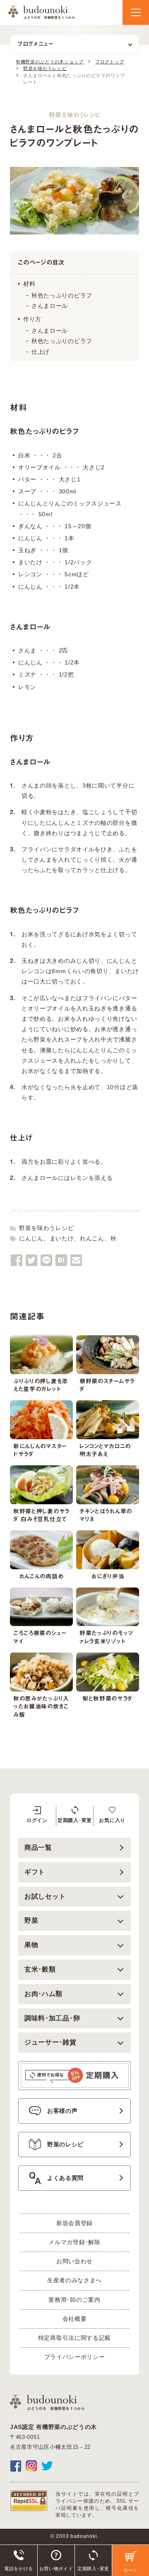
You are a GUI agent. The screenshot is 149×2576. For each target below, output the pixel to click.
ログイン (37, 1820)
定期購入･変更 (75, 1820)
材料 (29, 284)
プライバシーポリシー (75, 2357)
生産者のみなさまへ (74, 2280)
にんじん (31, 1238)
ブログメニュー (35, 44)
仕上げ (41, 352)
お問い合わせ (74, 2261)
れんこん (92, 1238)
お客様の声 (62, 2111)
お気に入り (112, 1820)
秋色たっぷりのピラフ (62, 295)
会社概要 (75, 2319)
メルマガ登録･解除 (74, 2242)
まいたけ (62, 1238)
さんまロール (50, 306)
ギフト (35, 1872)
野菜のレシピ (65, 2144)
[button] (136, 12)
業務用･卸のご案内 (74, 2300)
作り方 (32, 319)
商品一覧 (38, 1847)
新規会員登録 (74, 2223)
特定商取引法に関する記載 (74, 2338)
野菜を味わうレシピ (46, 1228)
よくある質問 (65, 2178)
